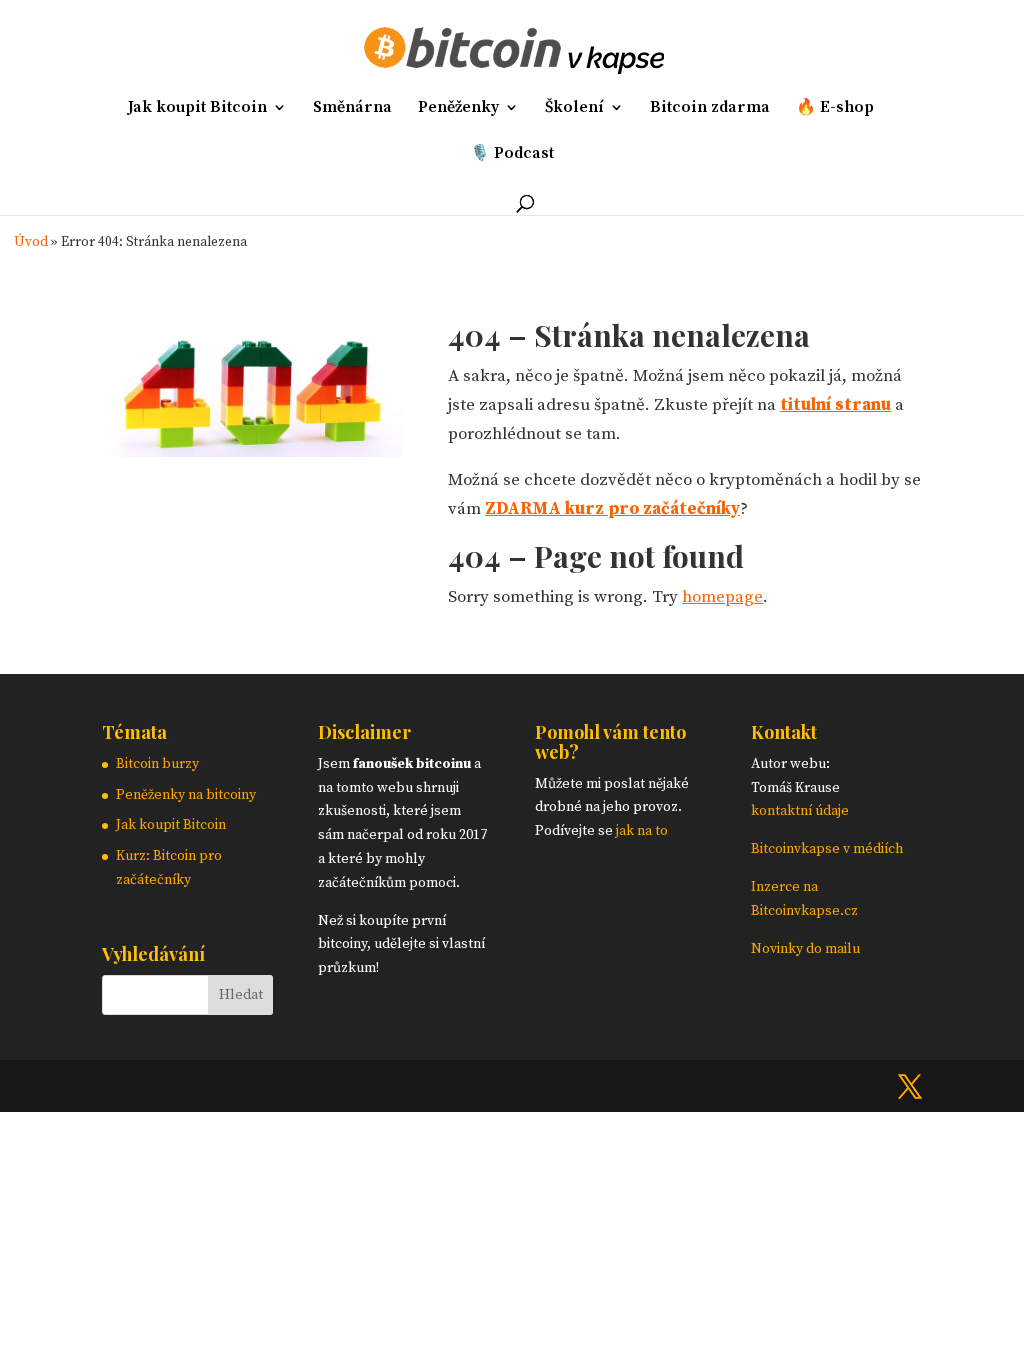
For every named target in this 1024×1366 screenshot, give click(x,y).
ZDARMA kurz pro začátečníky (612, 509)
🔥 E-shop (835, 108)
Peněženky (458, 108)
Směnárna (352, 108)
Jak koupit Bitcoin (197, 108)
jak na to (642, 831)
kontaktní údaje (800, 811)
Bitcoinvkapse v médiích (827, 849)
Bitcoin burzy (157, 764)
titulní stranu (835, 405)
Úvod (31, 242)
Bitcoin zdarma (710, 108)
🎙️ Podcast (512, 154)
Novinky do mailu (805, 949)
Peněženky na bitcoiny (186, 795)
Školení (574, 108)
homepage (722, 597)
